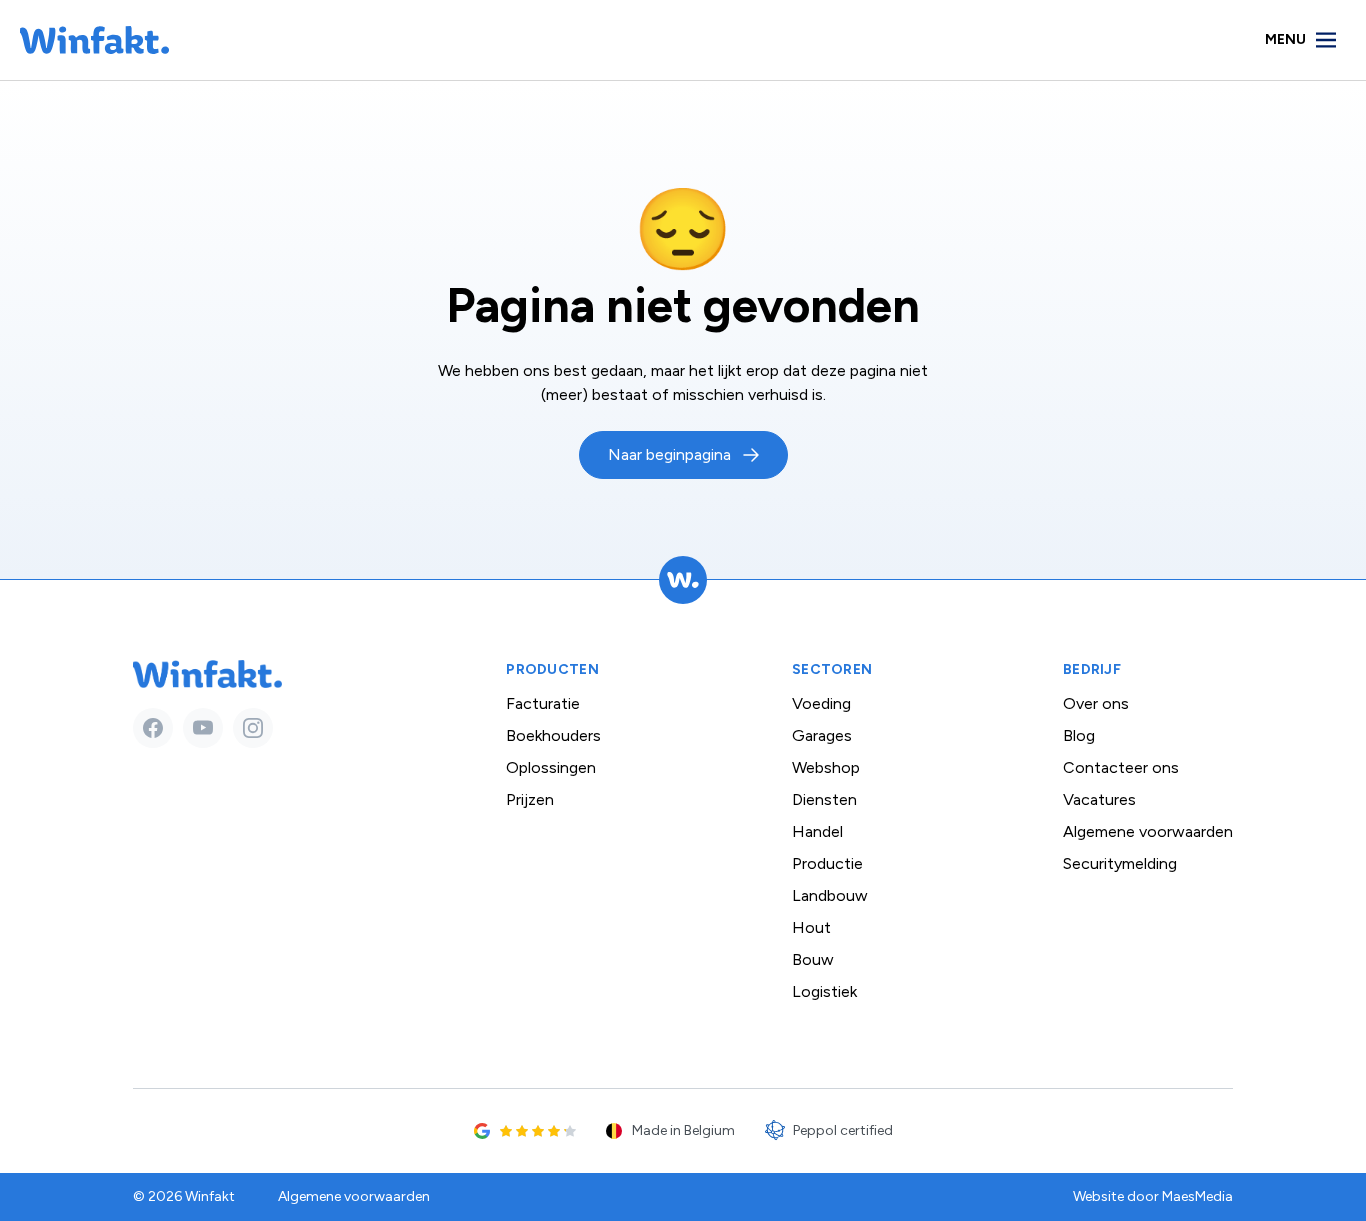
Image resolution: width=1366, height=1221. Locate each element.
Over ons (1096, 703)
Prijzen (530, 799)
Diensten (824, 799)
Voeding (821, 703)
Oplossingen (551, 767)
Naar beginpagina (669, 454)
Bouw (813, 959)
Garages (822, 735)
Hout (811, 927)
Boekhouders (553, 735)
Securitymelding (1120, 863)
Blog (1079, 735)
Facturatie (543, 703)
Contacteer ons (1121, 767)
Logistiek (824, 991)
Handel (817, 831)
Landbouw (830, 895)
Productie (827, 863)
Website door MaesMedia (1153, 1196)
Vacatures (1099, 799)
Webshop (826, 767)
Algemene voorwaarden (1148, 831)
